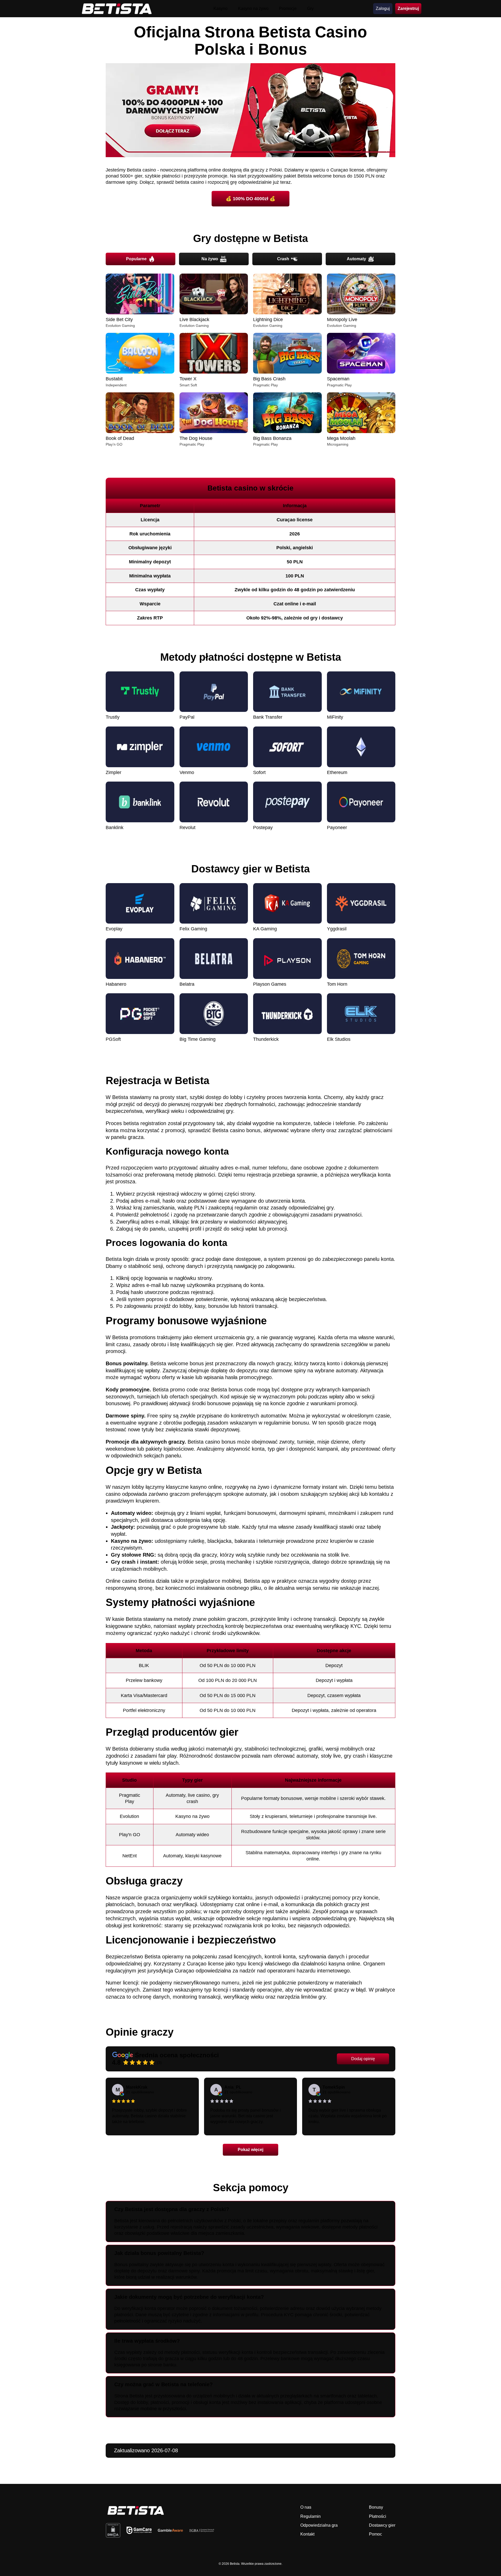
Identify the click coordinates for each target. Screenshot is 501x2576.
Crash (283, 259)
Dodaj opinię (363, 2059)
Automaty (356, 259)
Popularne (136, 259)
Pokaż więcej (250, 2150)
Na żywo (210, 259)
